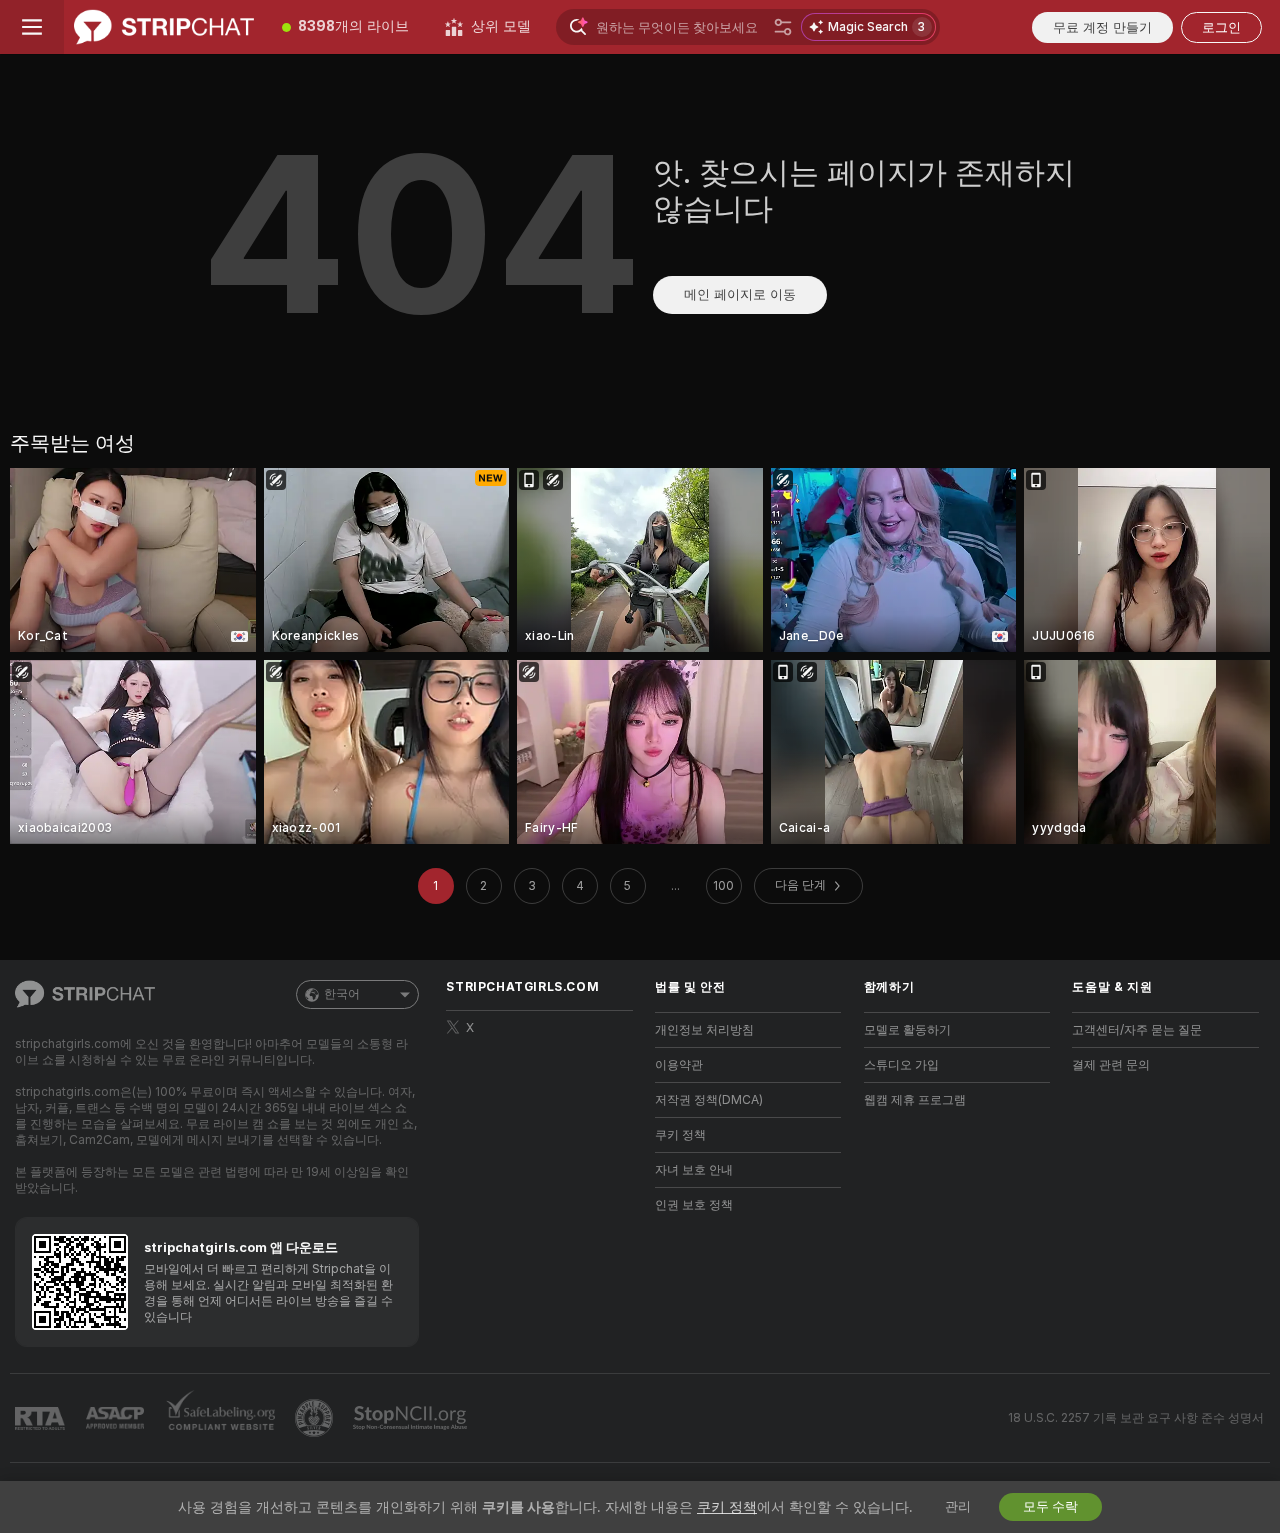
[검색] (783, 27)
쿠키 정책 (680, 1135)
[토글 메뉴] (32, 27)
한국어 (342, 994)
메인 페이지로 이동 (740, 294)
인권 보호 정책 (694, 1205)
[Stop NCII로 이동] (412, 1418)
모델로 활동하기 (907, 1030)
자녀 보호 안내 (694, 1170)
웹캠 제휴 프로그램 (915, 1100)
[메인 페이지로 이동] (164, 27)
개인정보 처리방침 (704, 1030)
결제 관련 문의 (1111, 1065)
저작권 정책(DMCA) (709, 1100)
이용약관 (679, 1065)
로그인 (1221, 27)
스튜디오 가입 (901, 1065)
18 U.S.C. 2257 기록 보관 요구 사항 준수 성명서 (1136, 1418)
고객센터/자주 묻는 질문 (1137, 1030)
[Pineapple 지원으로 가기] (316, 1418)
